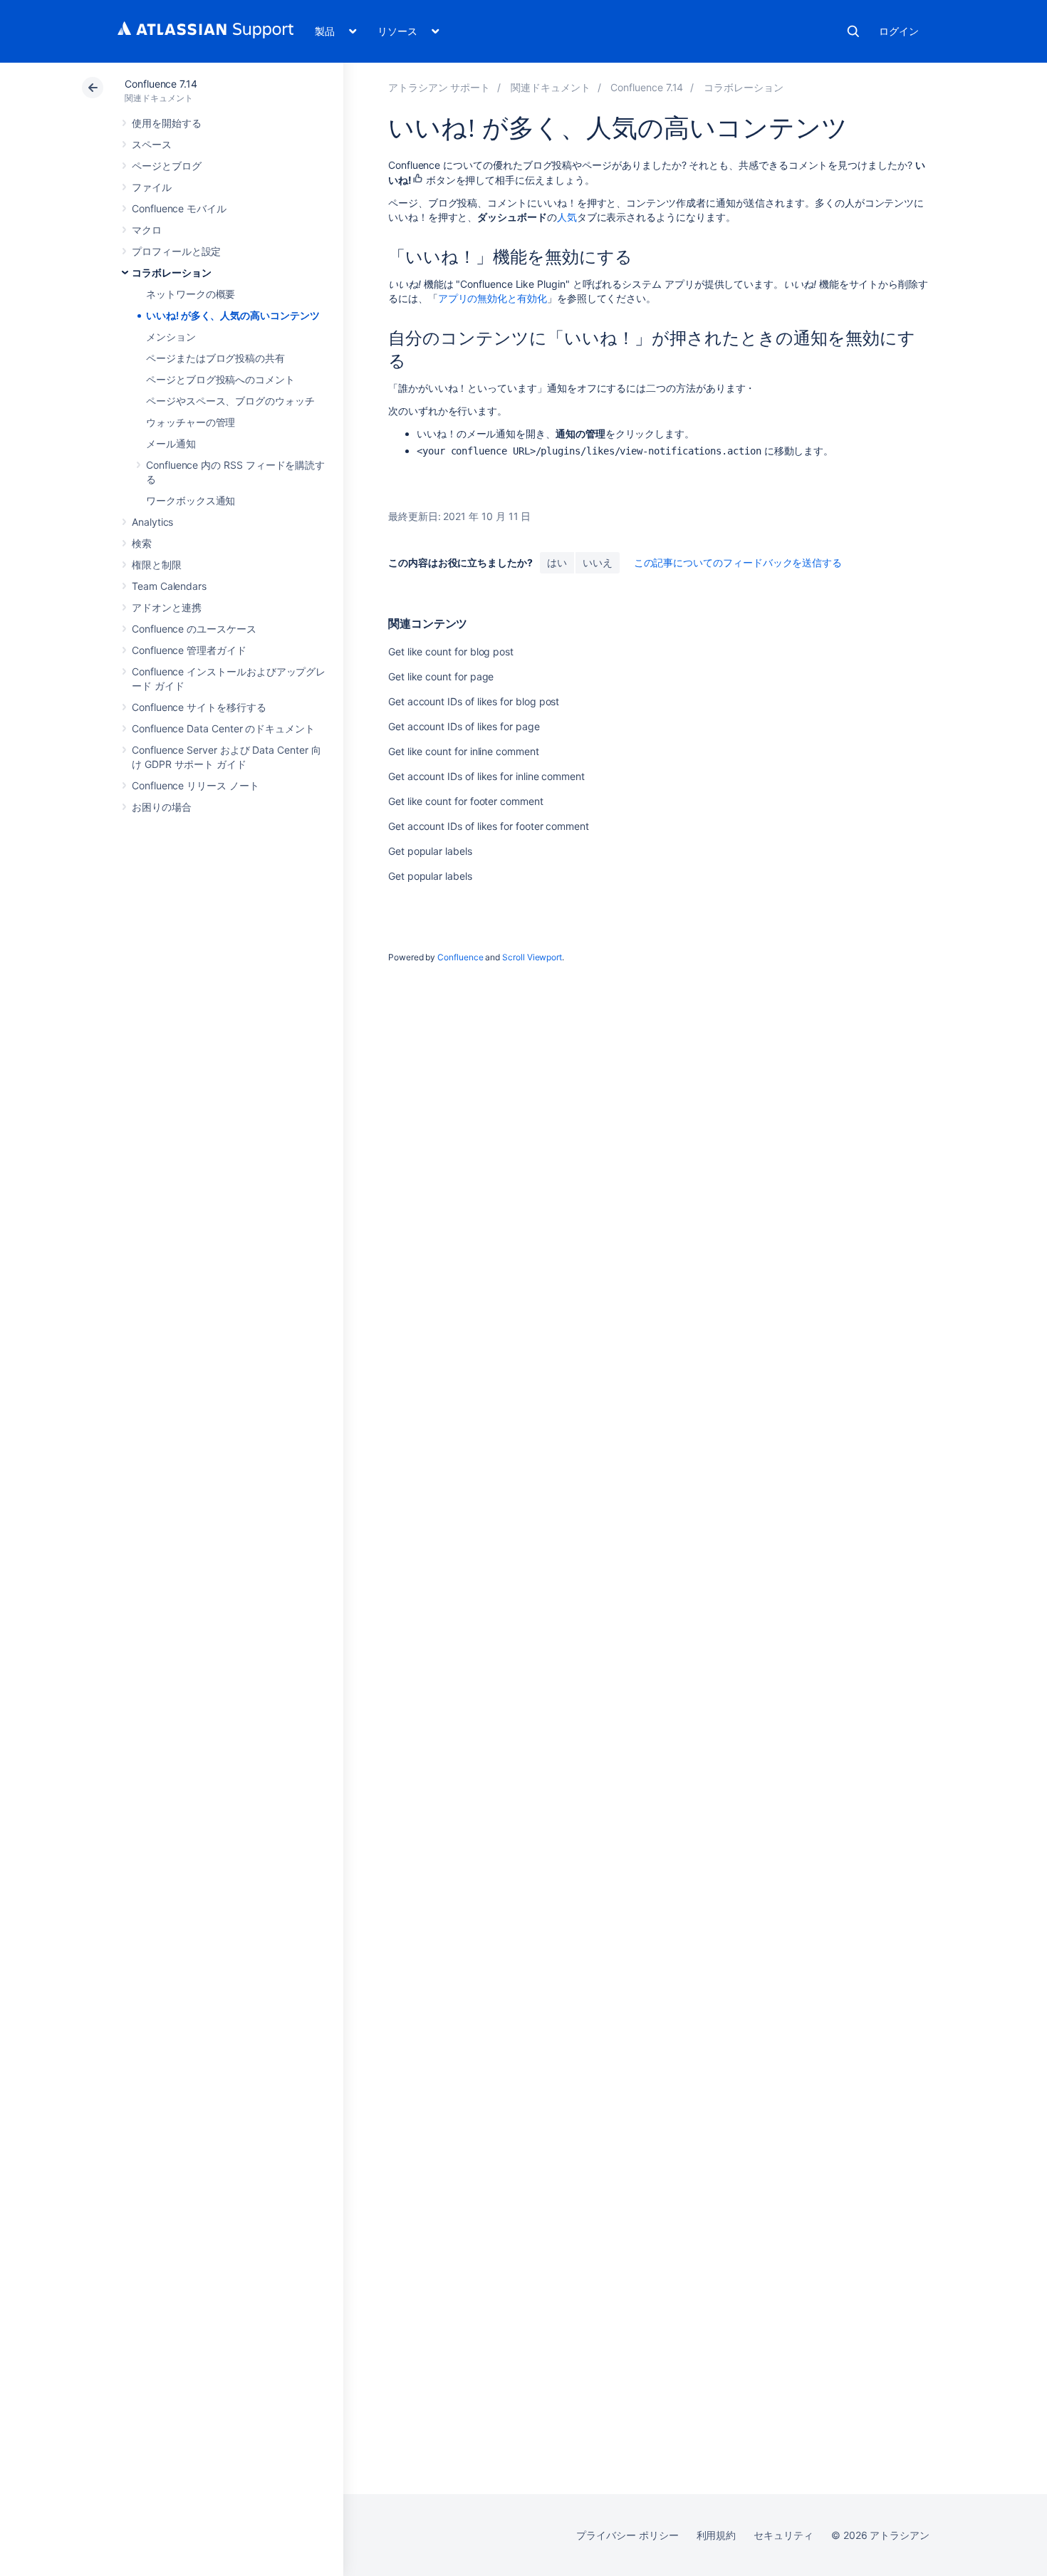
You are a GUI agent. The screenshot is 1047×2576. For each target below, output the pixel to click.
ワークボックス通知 (191, 500)
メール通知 (171, 443)
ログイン (899, 31)
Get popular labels (430, 851)
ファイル (152, 187)
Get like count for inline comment (464, 751)
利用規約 (717, 2535)
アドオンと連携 (167, 607)
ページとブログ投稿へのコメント (220, 379)
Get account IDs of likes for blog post (474, 701)
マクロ (147, 230)
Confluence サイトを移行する (199, 707)
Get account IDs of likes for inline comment (486, 776)
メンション (171, 337)
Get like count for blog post (451, 651)
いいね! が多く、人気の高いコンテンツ (233, 315)
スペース (152, 144)
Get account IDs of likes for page (464, 726)
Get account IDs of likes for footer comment (489, 826)
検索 (853, 31)
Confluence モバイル (179, 208)
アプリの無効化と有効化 (493, 298)
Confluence (460, 957)
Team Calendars (169, 586)
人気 (567, 217)
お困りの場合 (162, 807)
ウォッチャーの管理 (191, 422)
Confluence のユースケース (194, 629)
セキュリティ (783, 2535)
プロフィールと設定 (176, 251)
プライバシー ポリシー (627, 2535)
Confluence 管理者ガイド (189, 650)
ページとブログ (167, 166)
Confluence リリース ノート (196, 785)
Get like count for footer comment (466, 801)
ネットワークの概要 (191, 294)
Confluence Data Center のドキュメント (223, 728)
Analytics (152, 522)
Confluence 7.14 (161, 84)
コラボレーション (171, 272)
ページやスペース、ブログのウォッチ (230, 401)
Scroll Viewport (532, 957)
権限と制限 (157, 565)
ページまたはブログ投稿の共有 (215, 358)
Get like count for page (441, 676)
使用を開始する (167, 123)
